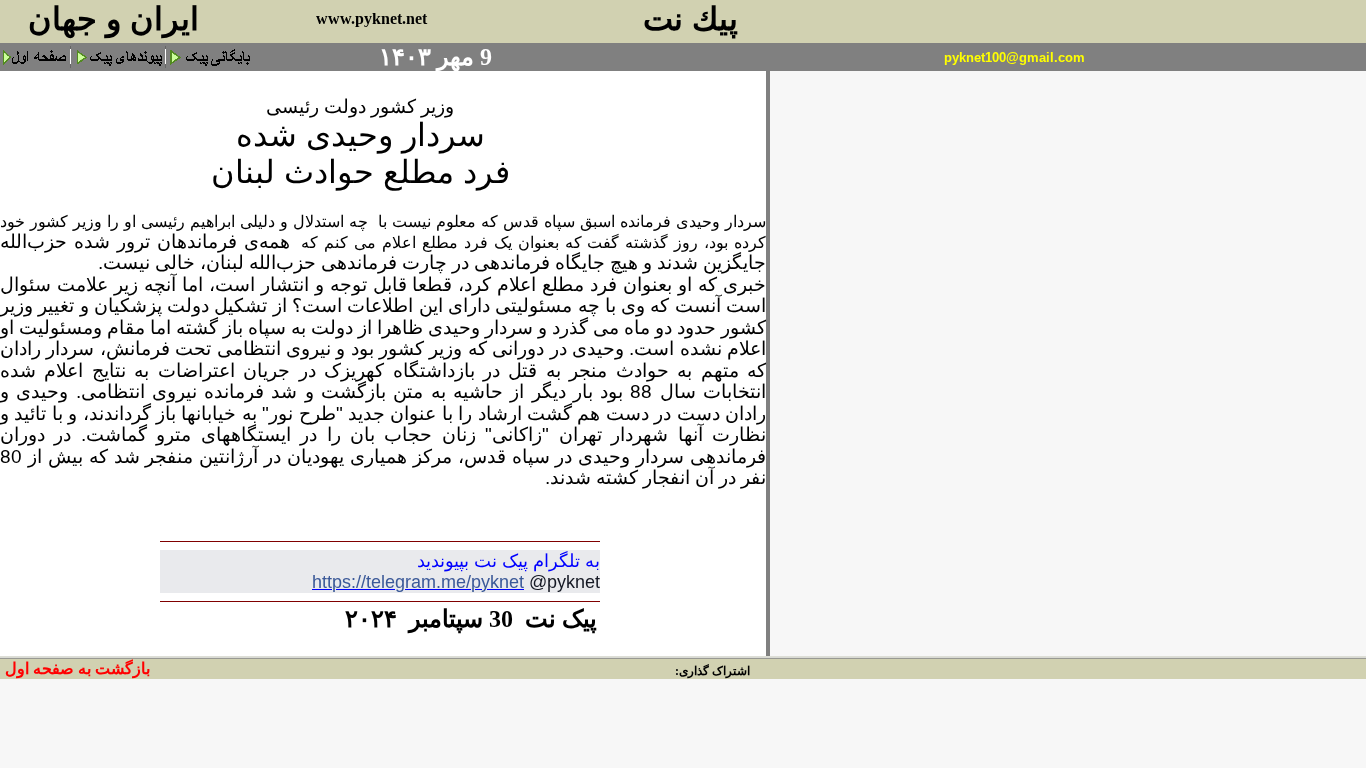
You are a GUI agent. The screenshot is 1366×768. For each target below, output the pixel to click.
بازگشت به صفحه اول (77, 668)
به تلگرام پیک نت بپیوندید (508, 561)
